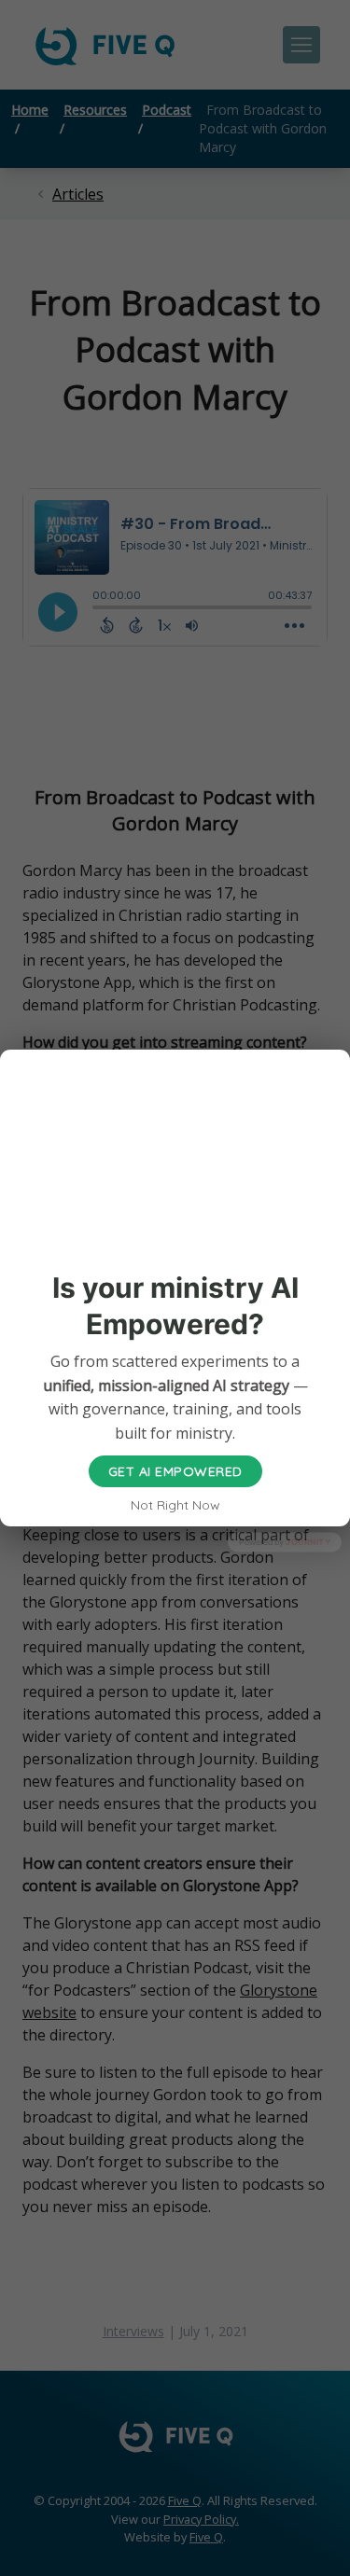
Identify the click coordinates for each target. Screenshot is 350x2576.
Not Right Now (175, 1505)
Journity (308, 1542)
